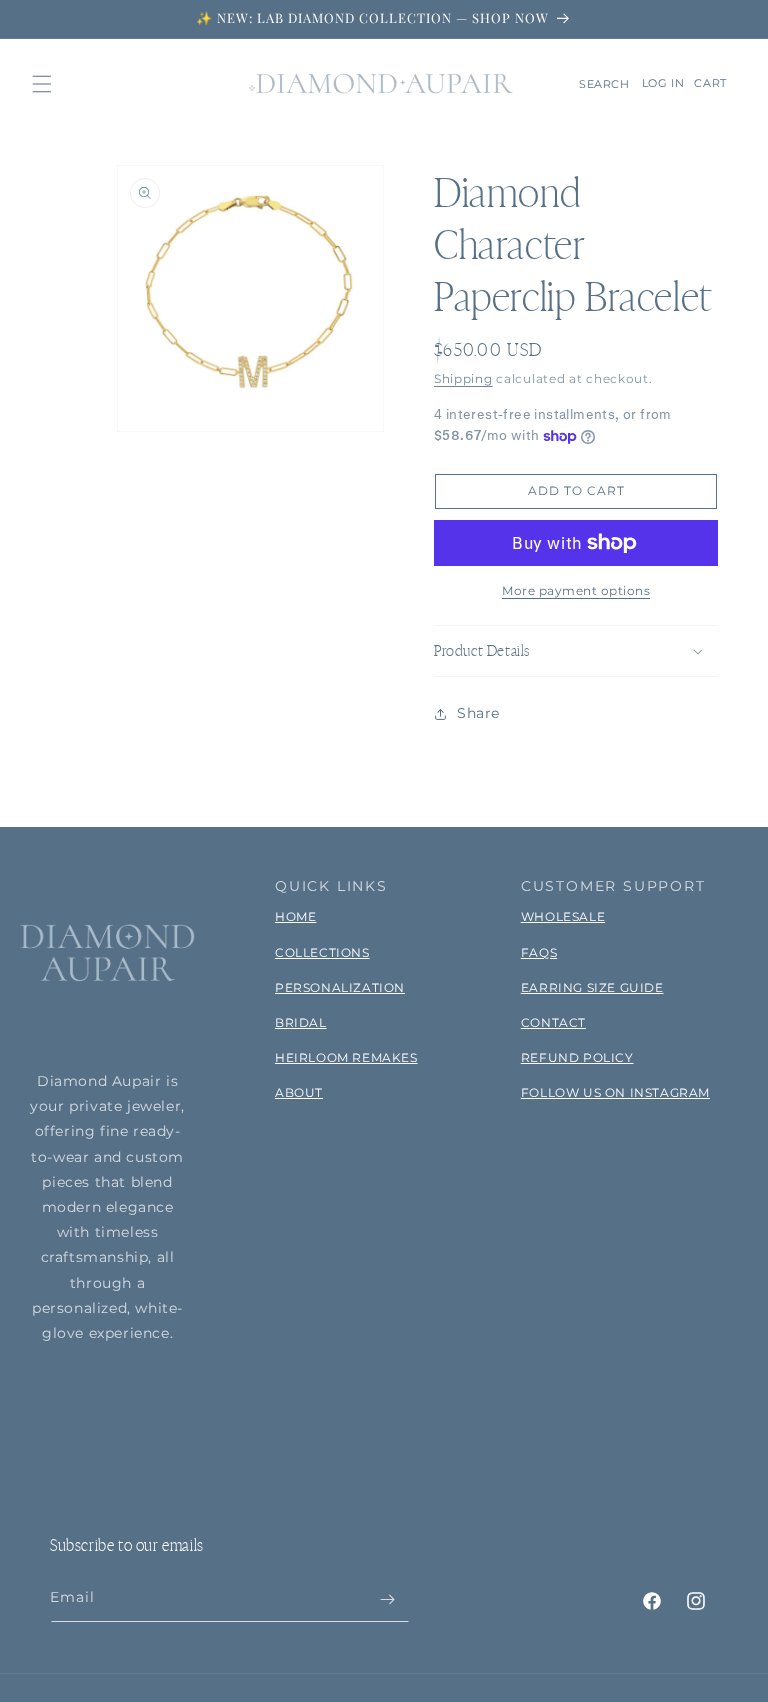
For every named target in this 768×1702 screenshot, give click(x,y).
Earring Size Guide (592, 987)
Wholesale (563, 916)
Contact (553, 1022)
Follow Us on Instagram (615, 1092)
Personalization (340, 987)
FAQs (539, 952)
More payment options (576, 590)
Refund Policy (577, 1057)
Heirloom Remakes (346, 1057)
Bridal (301, 1022)
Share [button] (478, 713)
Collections (322, 952)
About (299, 1092)
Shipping (463, 378)
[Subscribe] (387, 1599)
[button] (42, 84)
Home (295, 916)
